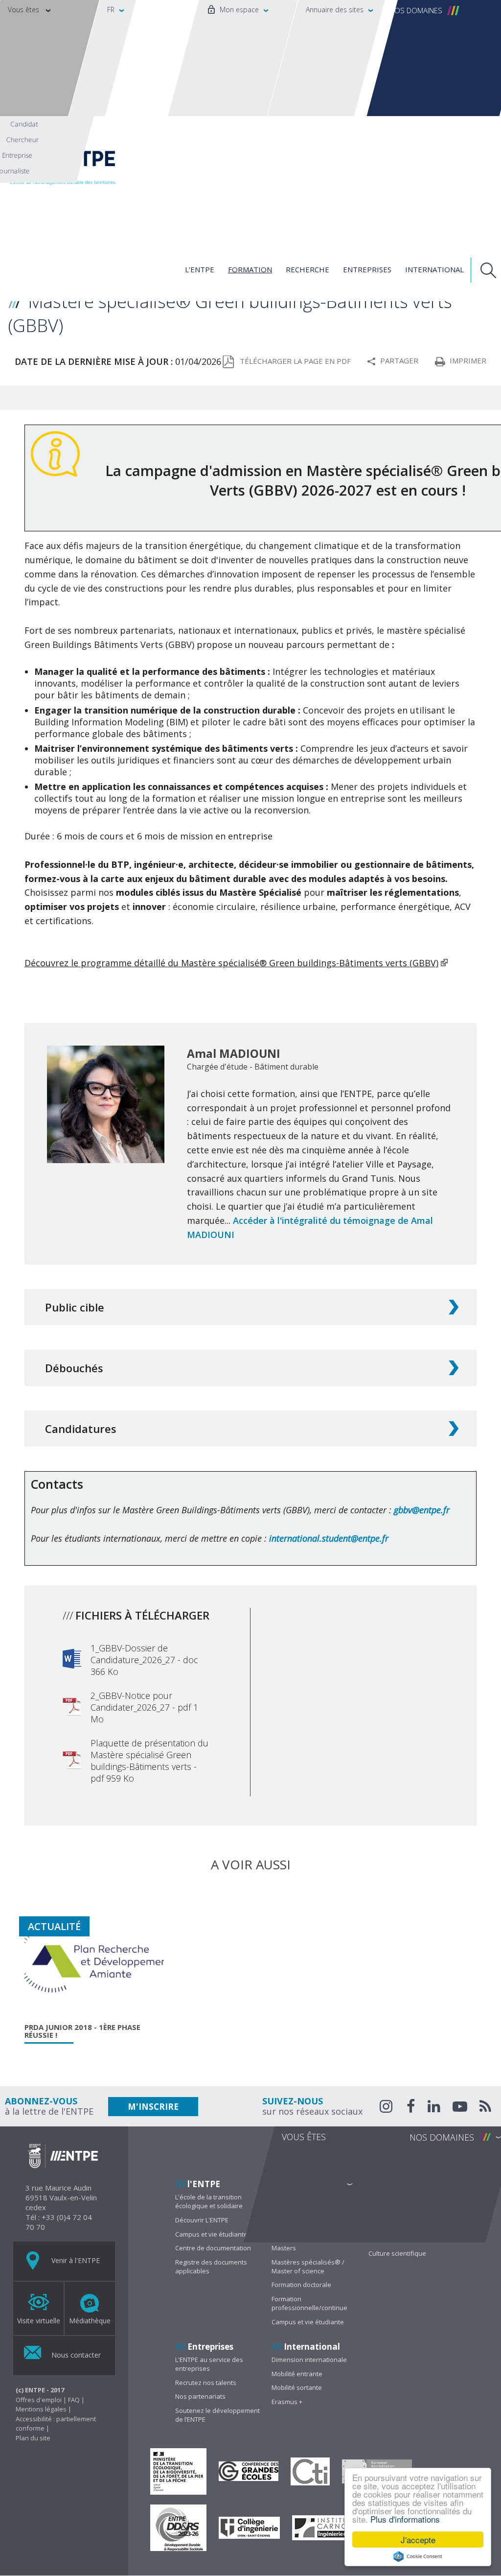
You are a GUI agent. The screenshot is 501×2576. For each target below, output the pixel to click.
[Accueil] (83, 163)
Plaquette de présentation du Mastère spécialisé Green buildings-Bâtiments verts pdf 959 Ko (149, 1761)
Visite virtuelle (39, 2321)
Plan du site (33, 2438)
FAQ (74, 2400)
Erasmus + (287, 2402)
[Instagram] (387, 2106)
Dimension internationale (309, 2360)
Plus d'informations (405, 2519)
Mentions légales (41, 2409)
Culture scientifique (397, 2253)
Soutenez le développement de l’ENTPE (217, 2415)
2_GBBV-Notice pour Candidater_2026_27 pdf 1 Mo (144, 1707)
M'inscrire (153, 2107)
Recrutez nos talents (206, 2383)
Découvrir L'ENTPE (202, 2220)
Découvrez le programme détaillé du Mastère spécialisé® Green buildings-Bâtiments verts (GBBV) (231, 963)
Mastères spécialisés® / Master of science (308, 2266)
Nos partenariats (200, 2396)
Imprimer (468, 360)
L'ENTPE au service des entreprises (209, 2364)
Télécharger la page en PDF (295, 361)
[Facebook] (411, 2108)
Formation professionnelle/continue (309, 2303)
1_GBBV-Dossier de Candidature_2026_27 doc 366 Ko (144, 1660)
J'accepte (418, 2540)
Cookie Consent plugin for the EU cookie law (418, 2556)
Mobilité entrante (297, 2374)
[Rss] (485, 2108)
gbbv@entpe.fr (422, 1510)
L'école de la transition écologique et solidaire (209, 2201)
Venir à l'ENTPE (75, 2260)
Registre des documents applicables (211, 2266)
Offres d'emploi (39, 2400)
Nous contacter (75, 2355)
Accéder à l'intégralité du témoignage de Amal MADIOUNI (310, 1228)
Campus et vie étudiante (211, 2234)
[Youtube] (460, 2108)
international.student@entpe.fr (329, 1538)
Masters (284, 2248)
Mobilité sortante (297, 2387)
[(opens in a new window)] (178, 2471)
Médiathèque (90, 2321)
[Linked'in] (434, 2108)
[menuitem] (233, 58)
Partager (399, 360)
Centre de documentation (213, 2248)
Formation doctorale (301, 2285)
